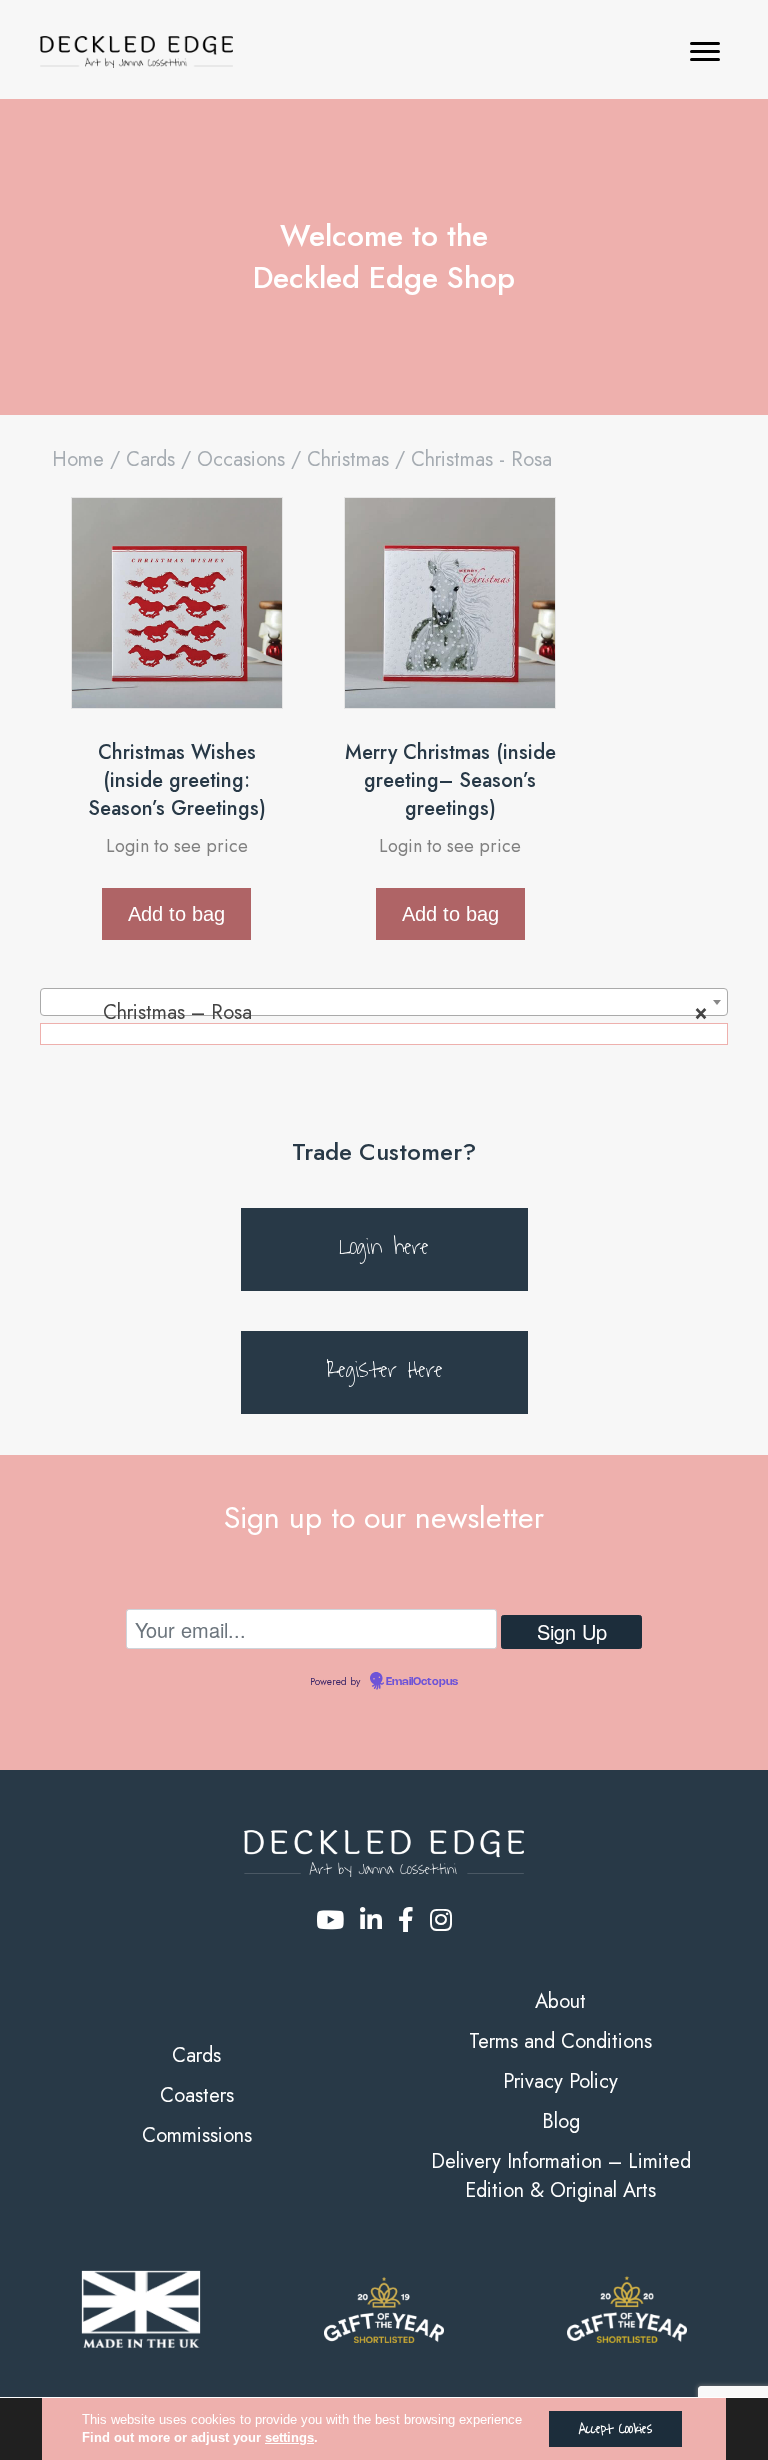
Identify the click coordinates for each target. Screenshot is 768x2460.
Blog (561, 2121)
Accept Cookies (615, 2428)
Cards (150, 459)
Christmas (348, 459)
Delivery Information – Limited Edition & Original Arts (561, 2176)
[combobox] (384, 1002)
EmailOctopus (422, 1682)
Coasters (197, 2095)
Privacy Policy (560, 2081)
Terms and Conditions (560, 2041)
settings (289, 2437)
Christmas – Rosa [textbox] (378, 1012)
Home (78, 459)
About (560, 2001)
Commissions (197, 2135)
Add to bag (176, 914)
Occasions (241, 459)
